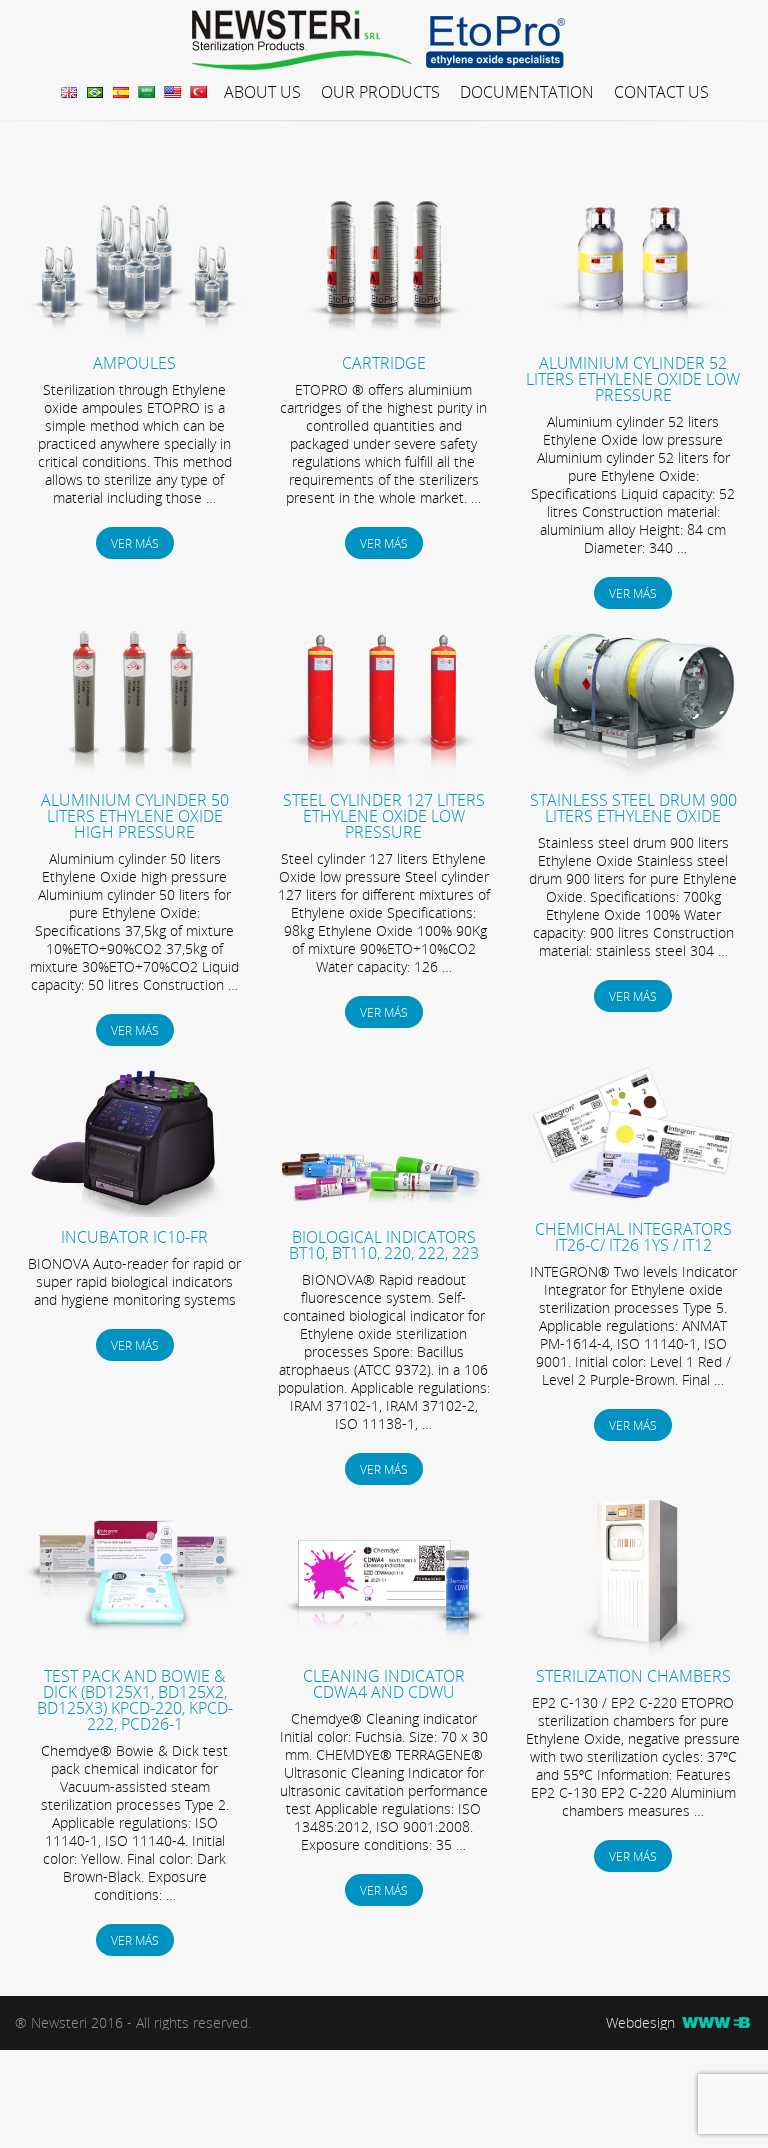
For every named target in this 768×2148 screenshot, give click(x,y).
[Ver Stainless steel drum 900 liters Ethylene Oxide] (633, 774)
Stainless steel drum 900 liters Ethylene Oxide (633, 808)
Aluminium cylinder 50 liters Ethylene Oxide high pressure (135, 816)
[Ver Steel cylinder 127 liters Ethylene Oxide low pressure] (384, 774)
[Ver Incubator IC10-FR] (134, 1211)
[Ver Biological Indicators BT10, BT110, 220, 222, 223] (384, 1211)
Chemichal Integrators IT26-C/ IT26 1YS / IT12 (633, 1237)
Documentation (527, 92)
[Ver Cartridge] (384, 337)
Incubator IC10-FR (134, 1237)
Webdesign (642, 2023)
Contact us (661, 92)
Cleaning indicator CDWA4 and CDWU (384, 1684)
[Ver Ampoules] (134, 337)
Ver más (135, 543)
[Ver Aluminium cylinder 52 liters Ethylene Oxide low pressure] (633, 337)
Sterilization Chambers (633, 1676)
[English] (175, 91)
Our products (380, 92)
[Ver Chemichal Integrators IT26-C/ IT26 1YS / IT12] (633, 1203)
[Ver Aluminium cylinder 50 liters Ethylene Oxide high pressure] (134, 774)
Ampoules (134, 363)
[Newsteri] (307, 41)
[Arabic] (149, 91)
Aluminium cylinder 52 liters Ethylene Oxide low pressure (633, 379)
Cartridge (384, 363)
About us (262, 92)
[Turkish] (199, 91)
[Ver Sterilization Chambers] (633, 1650)
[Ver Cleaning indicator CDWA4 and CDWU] (384, 1650)
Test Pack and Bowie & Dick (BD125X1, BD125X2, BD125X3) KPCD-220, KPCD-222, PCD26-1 (135, 1700)
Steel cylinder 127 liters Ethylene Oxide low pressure (384, 816)
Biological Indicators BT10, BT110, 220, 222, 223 (384, 1245)
